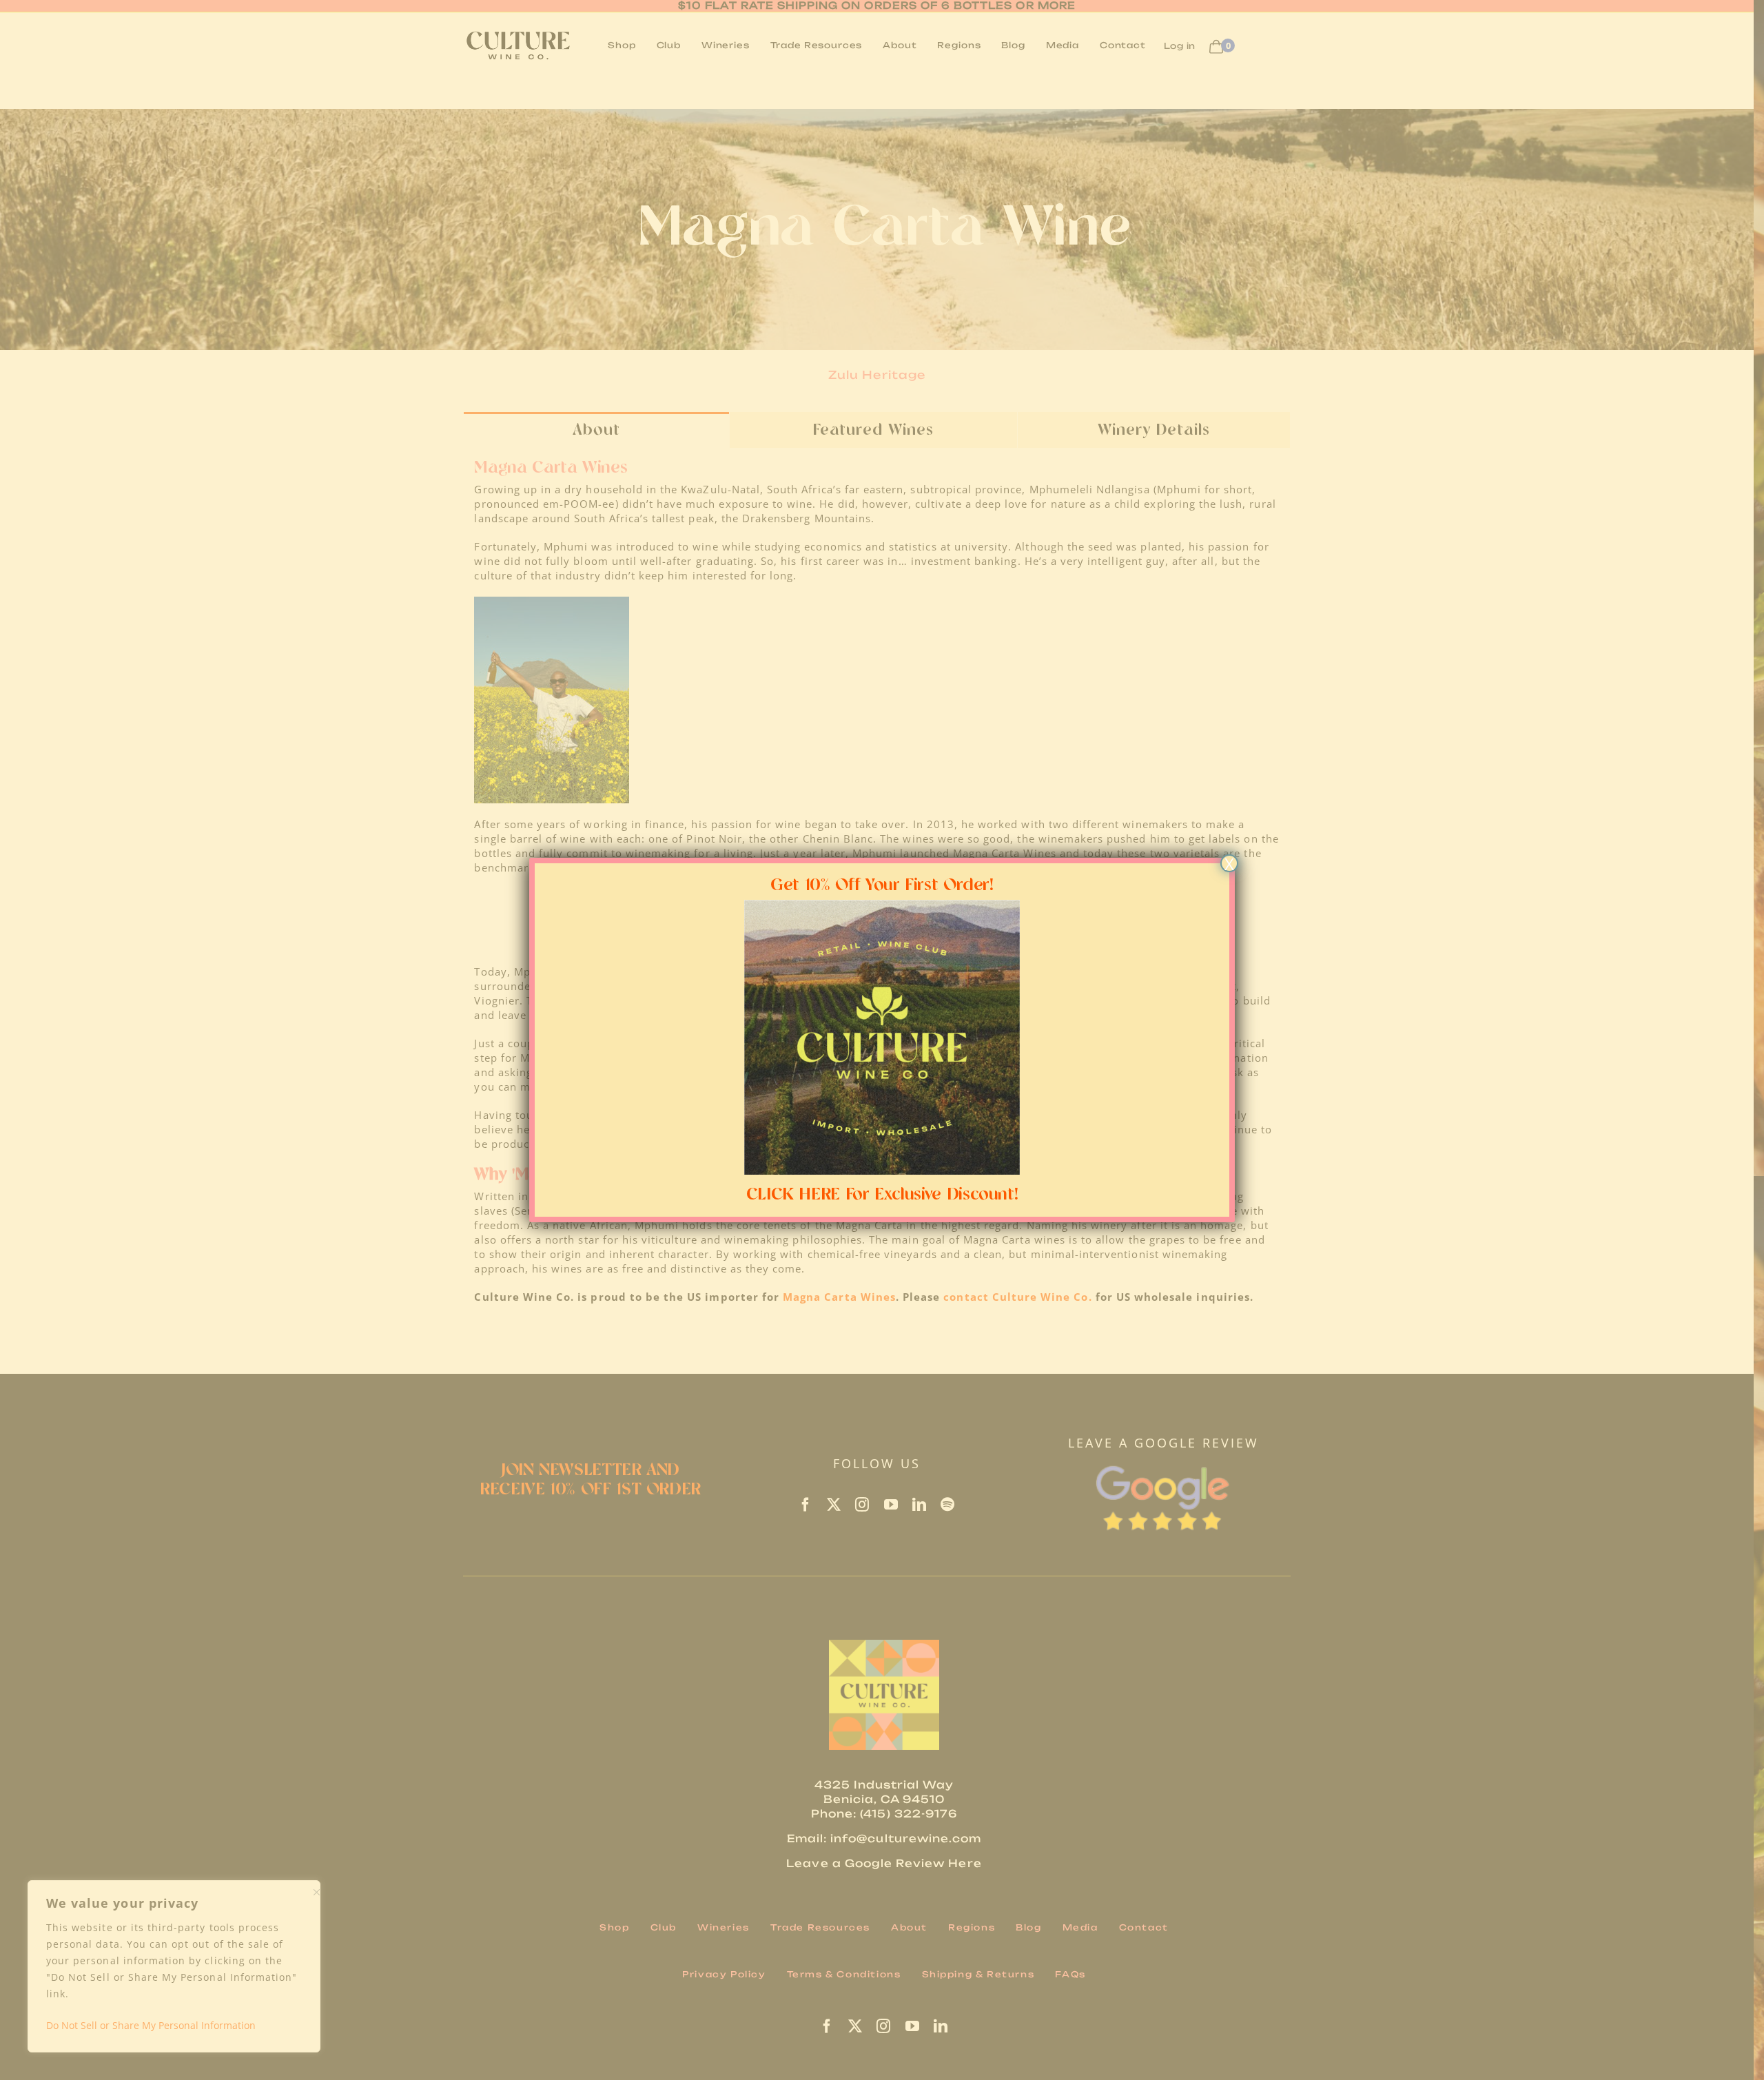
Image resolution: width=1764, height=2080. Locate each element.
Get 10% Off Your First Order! (882, 885)
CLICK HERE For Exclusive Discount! (882, 1195)
